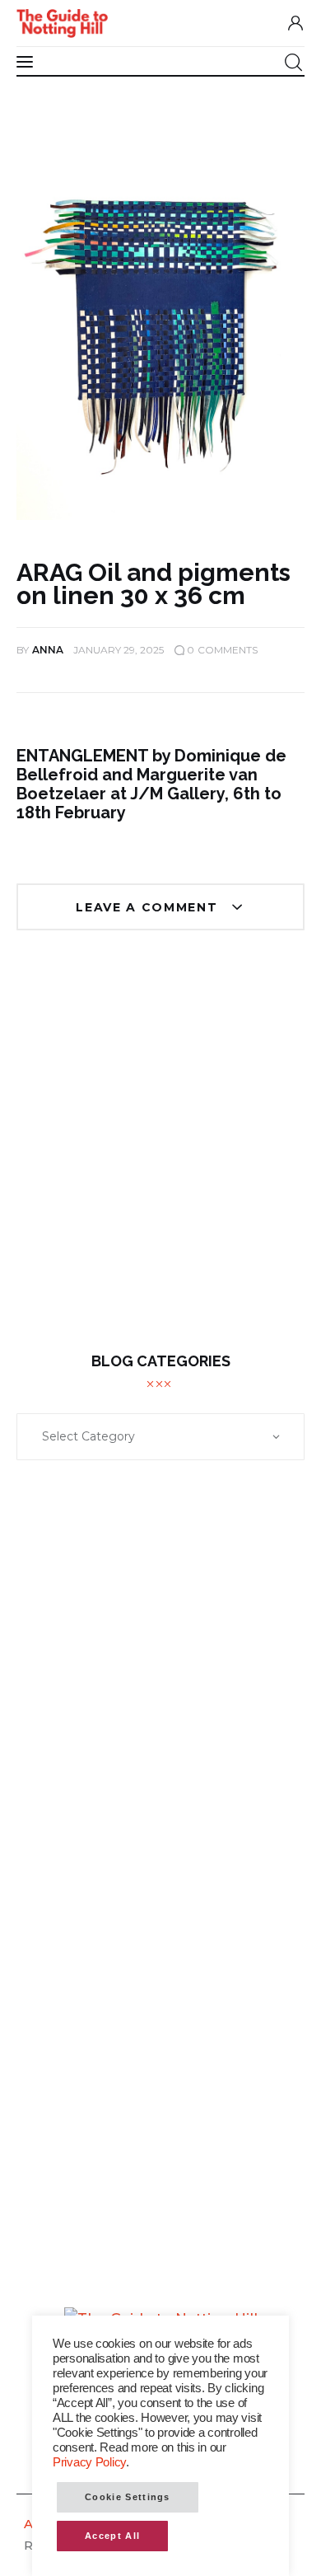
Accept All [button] (112, 2536)
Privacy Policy (89, 2462)
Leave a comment (149, 907)
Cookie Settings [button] (128, 2497)
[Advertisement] (160, 1154)
